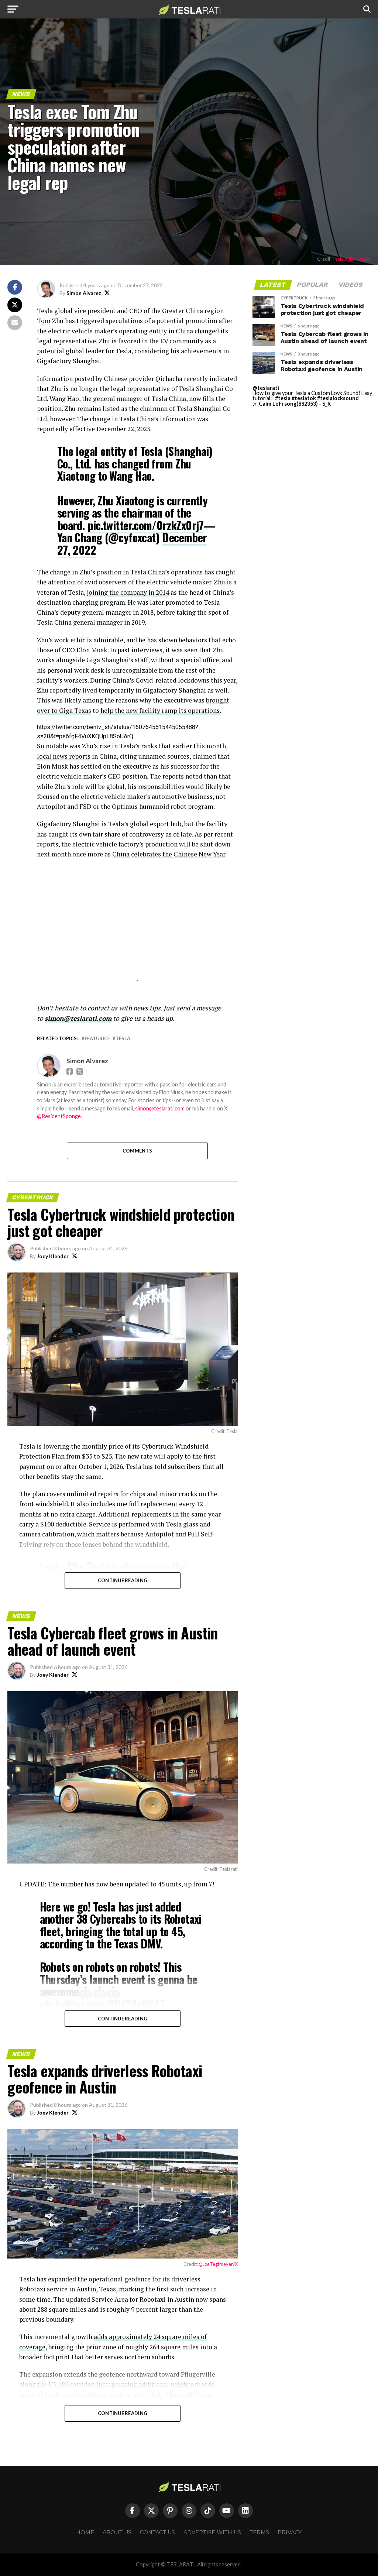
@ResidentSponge (59, 1116)
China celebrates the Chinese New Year (169, 854)
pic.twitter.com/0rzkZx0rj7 (146, 525)
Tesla (123, 1039)
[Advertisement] (137, 929)
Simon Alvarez (84, 293)
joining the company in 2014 (128, 592)
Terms (259, 2532)
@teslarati (266, 388)
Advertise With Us (212, 2532)
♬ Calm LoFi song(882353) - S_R (292, 404)
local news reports (64, 756)
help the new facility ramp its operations (160, 710)
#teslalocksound (338, 398)
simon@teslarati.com (160, 1108)
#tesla (283, 398)
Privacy (290, 2532)
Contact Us (157, 2532)
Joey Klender (53, 1256)
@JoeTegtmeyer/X (218, 2264)
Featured (97, 1039)
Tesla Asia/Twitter (351, 259)
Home (85, 2532)
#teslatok (304, 398)
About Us (117, 2532)
